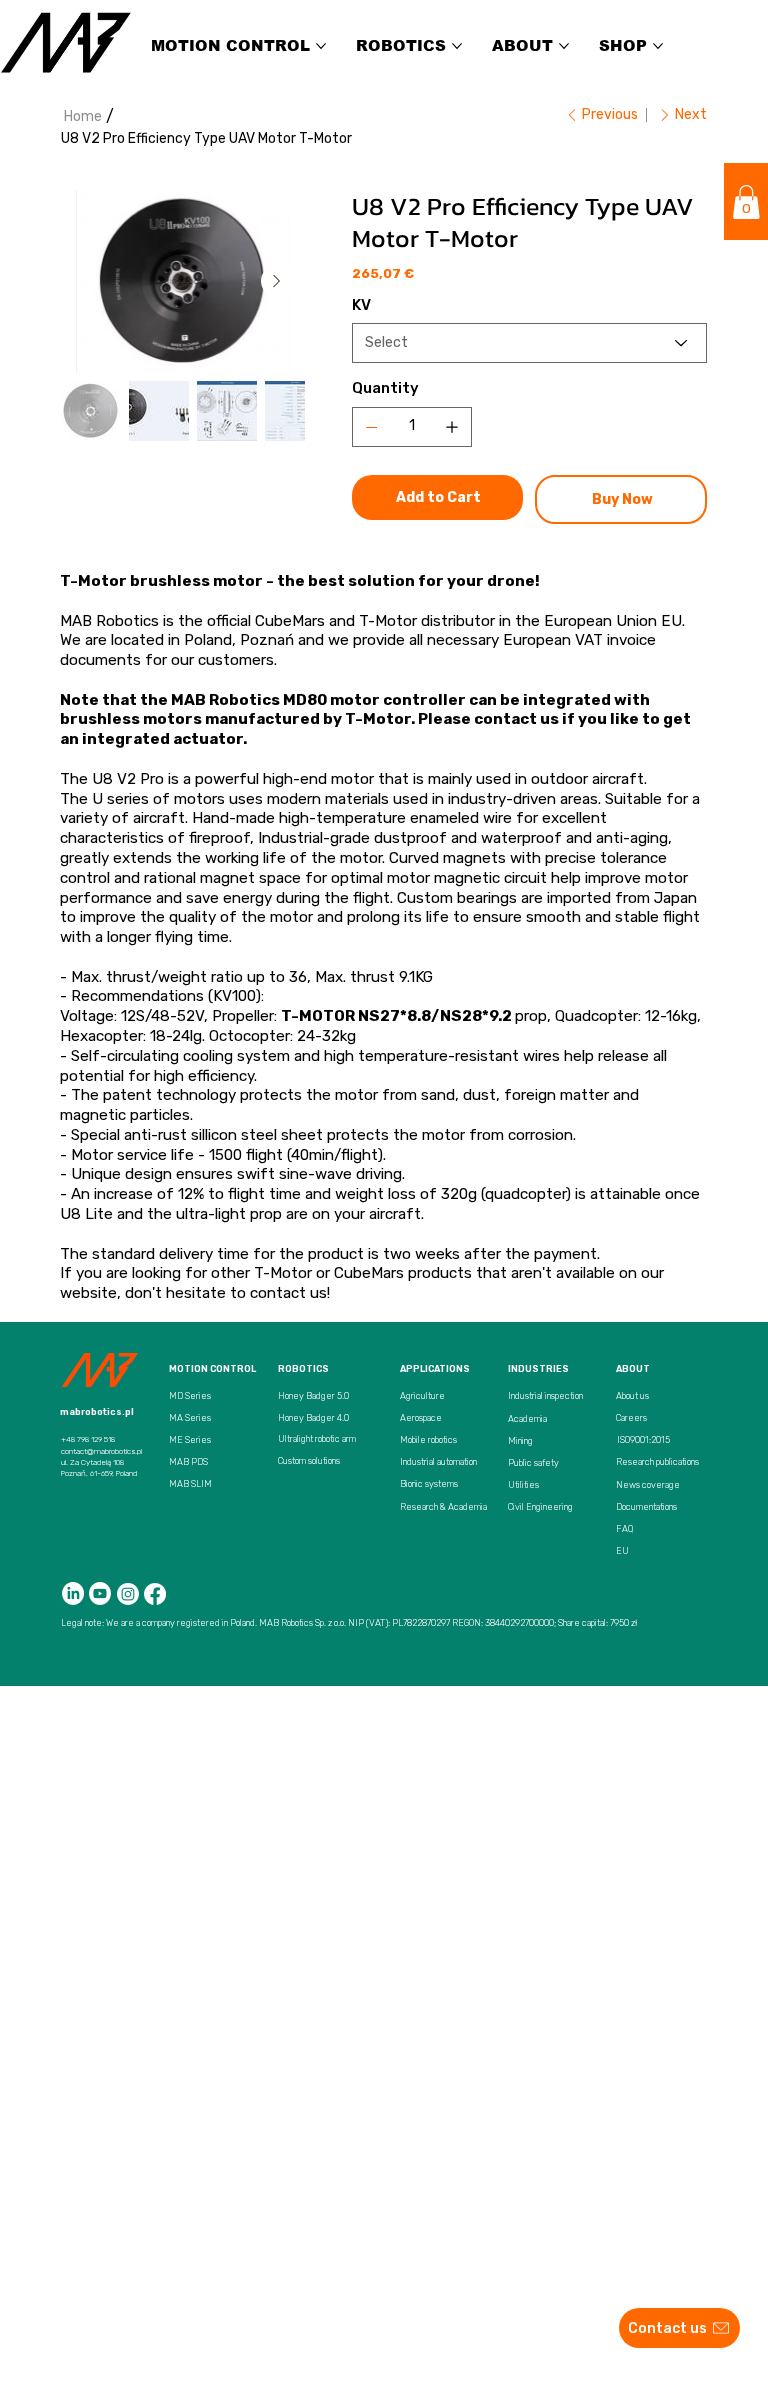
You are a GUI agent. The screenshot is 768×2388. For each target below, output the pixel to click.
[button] (746, 202)
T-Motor (283, 1273)
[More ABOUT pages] (564, 46)
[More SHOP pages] (658, 46)
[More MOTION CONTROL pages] (321, 46)
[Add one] (452, 427)
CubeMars (369, 1273)
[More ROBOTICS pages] (457, 46)
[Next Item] (277, 281)
